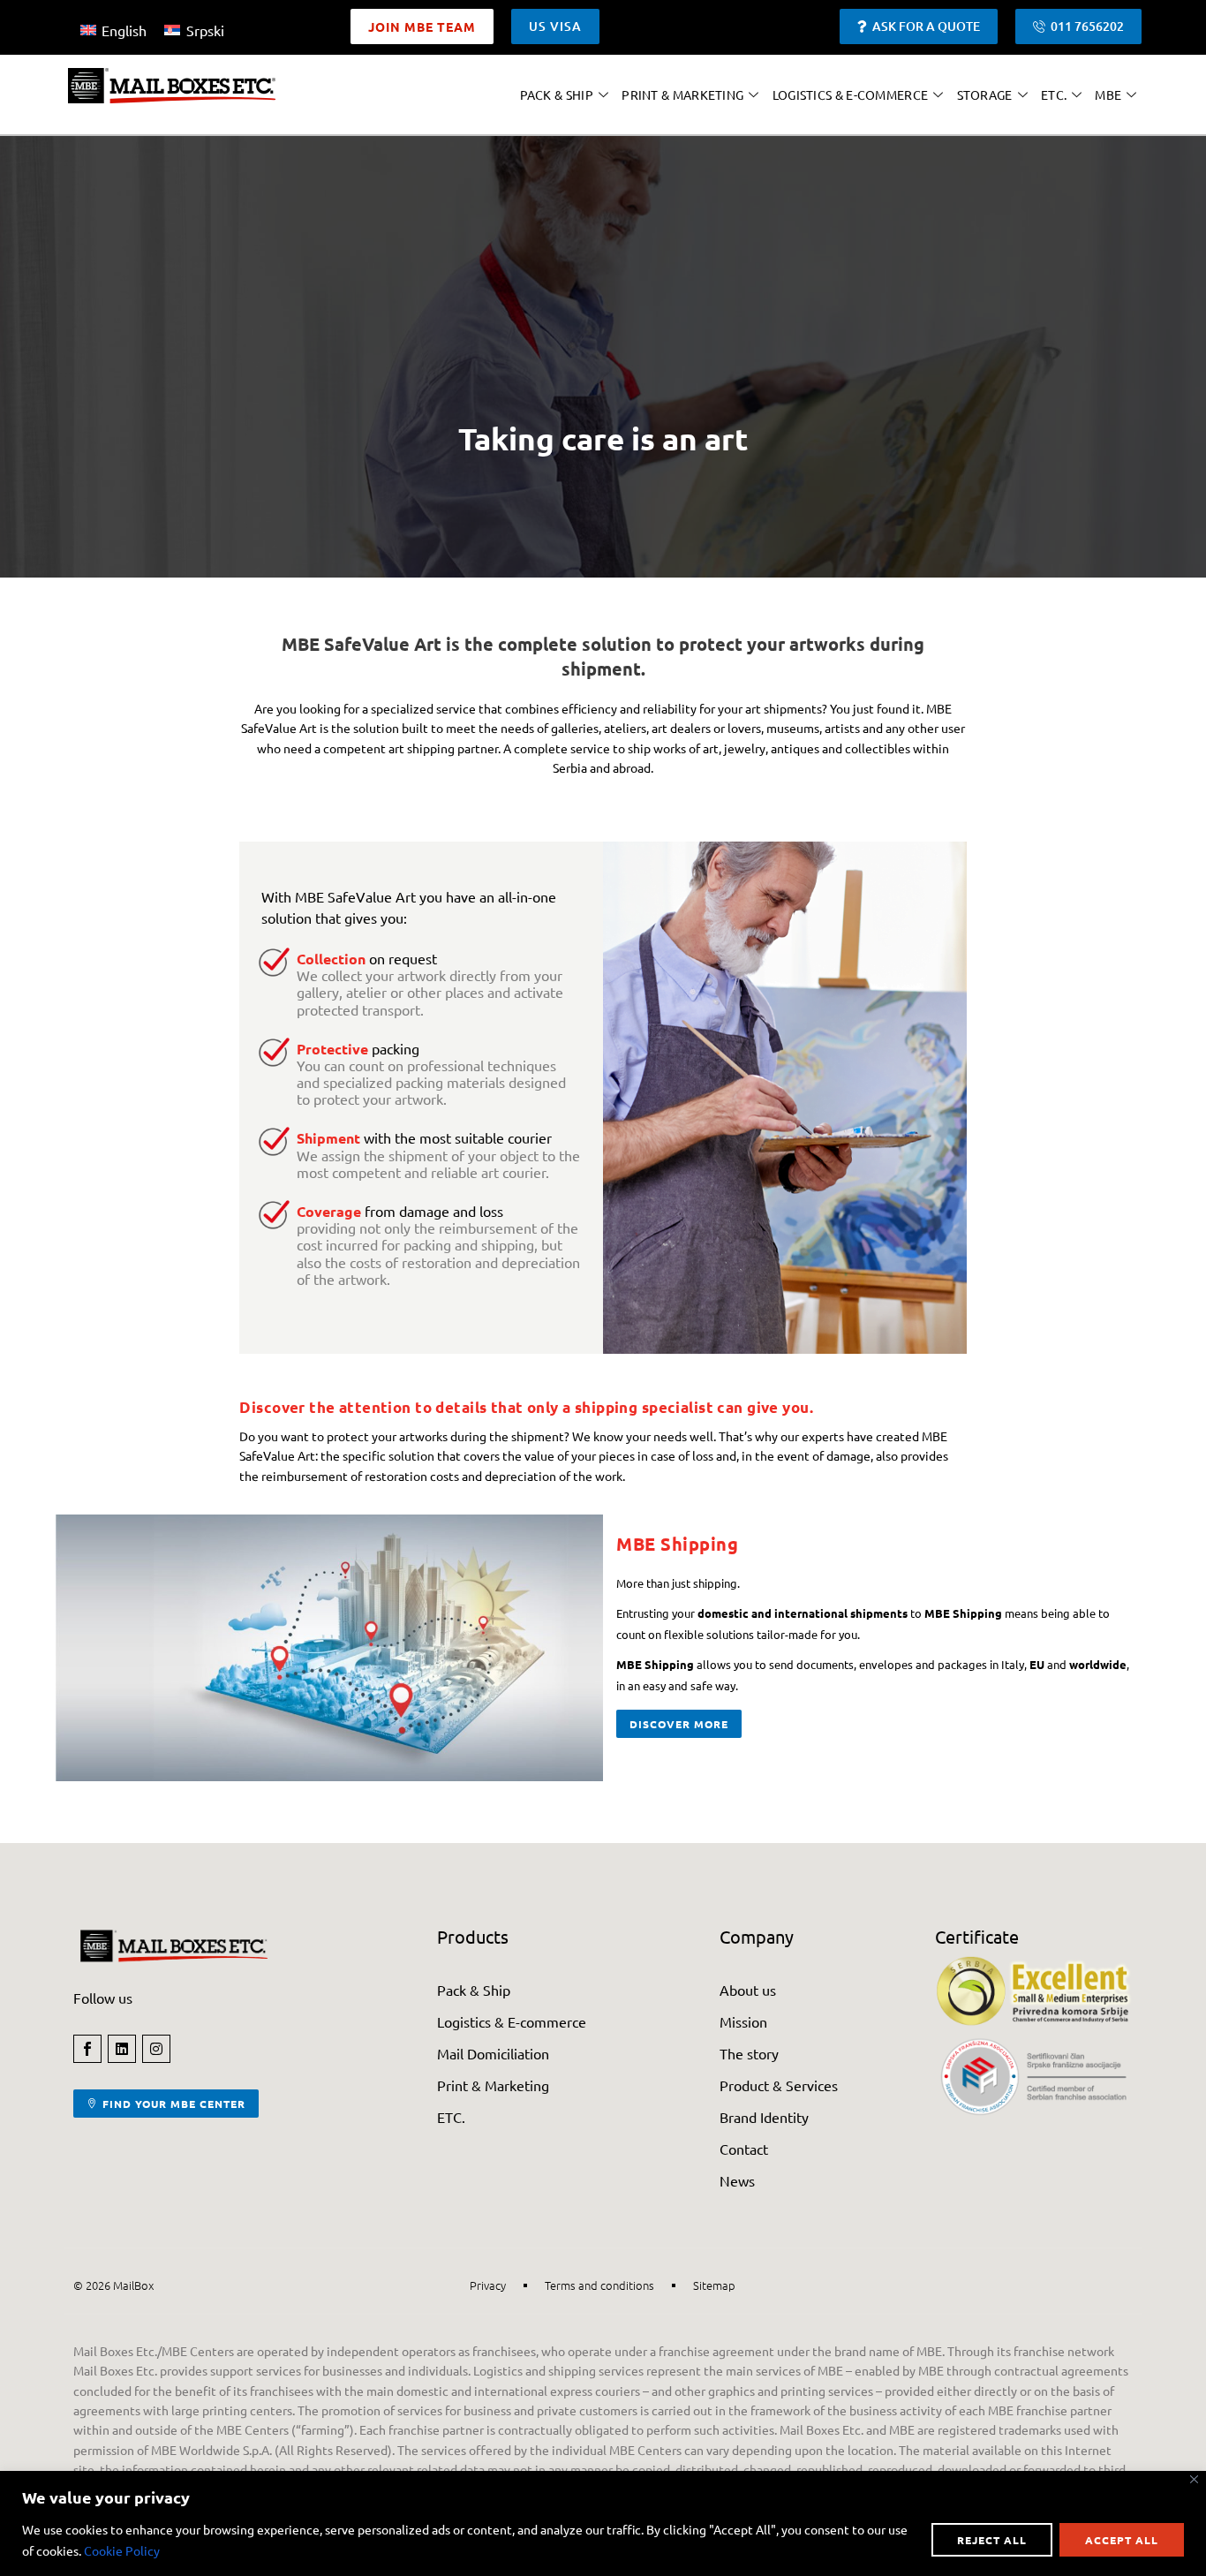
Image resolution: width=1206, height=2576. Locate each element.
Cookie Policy (122, 2550)
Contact (744, 2149)
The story (749, 2053)
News (737, 2180)
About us (748, 1990)
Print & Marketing (682, 94)
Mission (743, 2021)
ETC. (1054, 94)
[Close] (1194, 2479)
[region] (603, 2523)
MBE (1108, 94)
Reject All (992, 2540)
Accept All (1122, 2540)
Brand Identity (764, 2117)
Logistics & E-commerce (851, 94)
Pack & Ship (557, 94)
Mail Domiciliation (493, 2053)
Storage (985, 94)
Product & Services (779, 2085)
